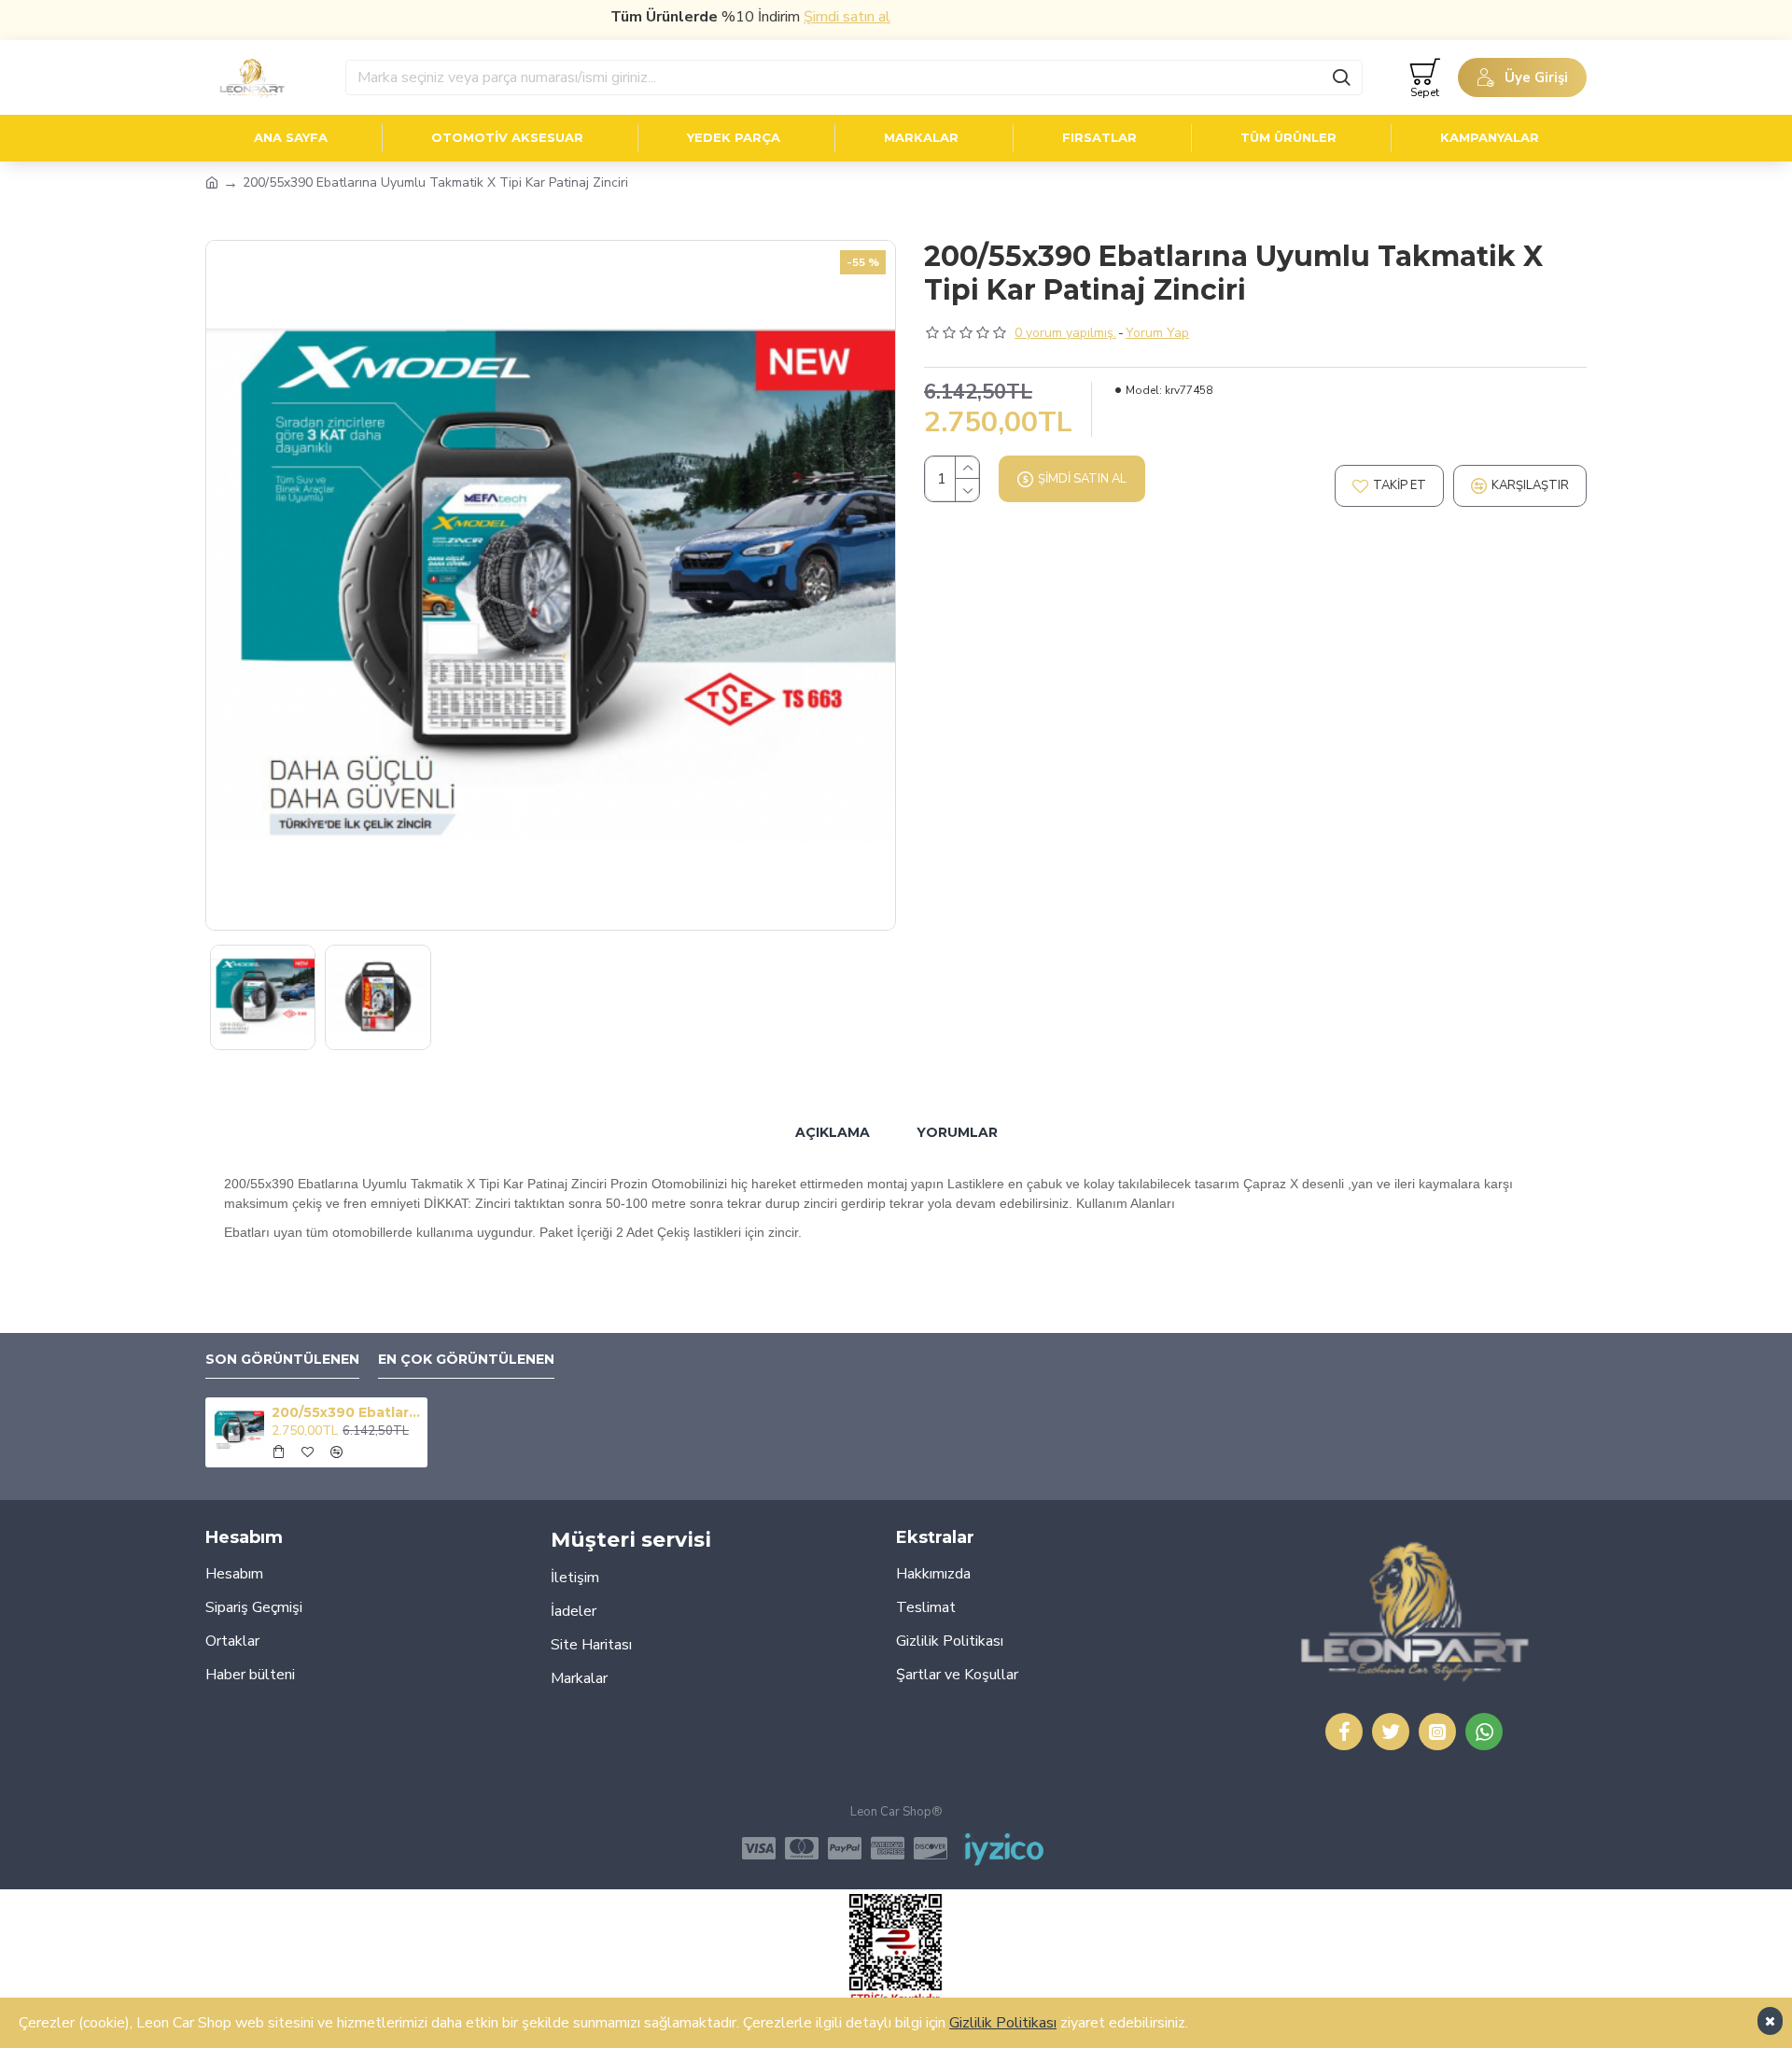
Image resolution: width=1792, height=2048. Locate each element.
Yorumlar (957, 1132)
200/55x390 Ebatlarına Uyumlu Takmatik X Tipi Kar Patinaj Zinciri (346, 1412)
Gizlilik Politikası (1003, 2023)
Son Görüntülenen (282, 1360)
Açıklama (833, 1132)
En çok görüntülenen (466, 1360)
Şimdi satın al (801, 17)
